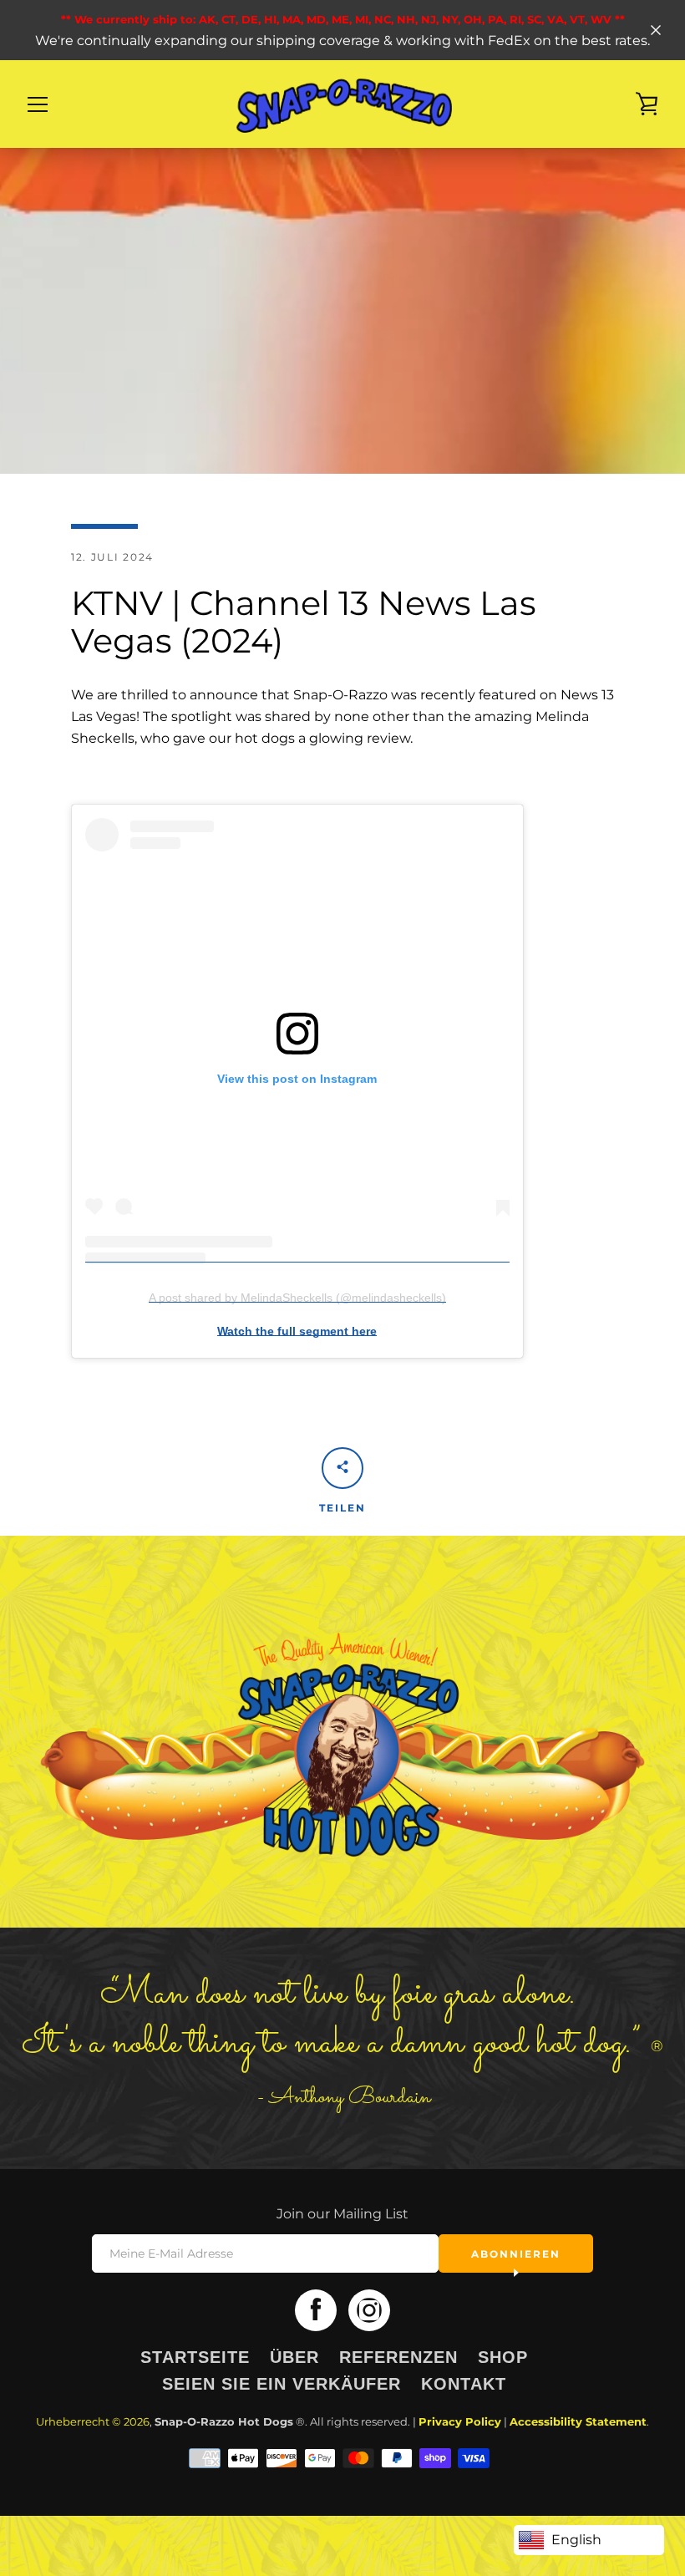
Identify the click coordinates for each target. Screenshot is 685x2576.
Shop (503, 2357)
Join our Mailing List (342, 2214)
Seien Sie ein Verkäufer (282, 2384)
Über (294, 2357)
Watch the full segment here (297, 1331)
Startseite (195, 2357)
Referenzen (398, 2357)
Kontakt (464, 2384)
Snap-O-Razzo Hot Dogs (224, 2422)
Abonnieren (516, 2254)
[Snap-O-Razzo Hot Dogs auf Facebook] (316, 2309)
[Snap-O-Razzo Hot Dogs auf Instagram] (369, 2309)
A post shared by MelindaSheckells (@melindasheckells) (297, 1298)
